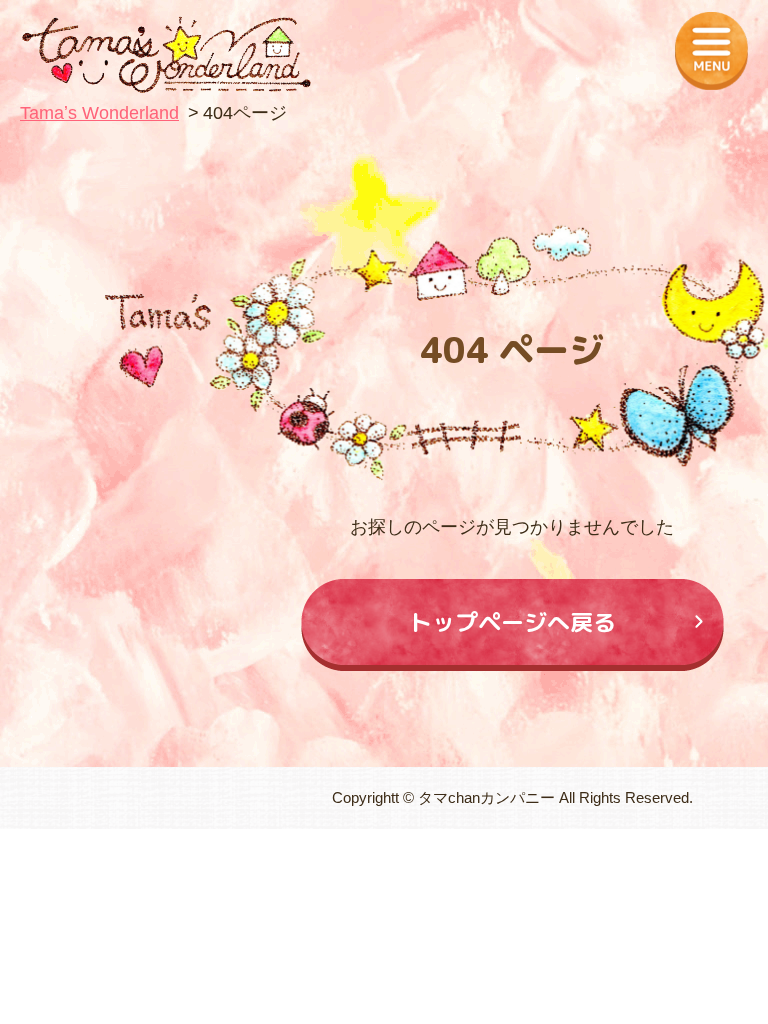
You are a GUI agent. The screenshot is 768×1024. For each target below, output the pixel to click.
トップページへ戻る (512, 622)
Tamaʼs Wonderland (99, 113)
